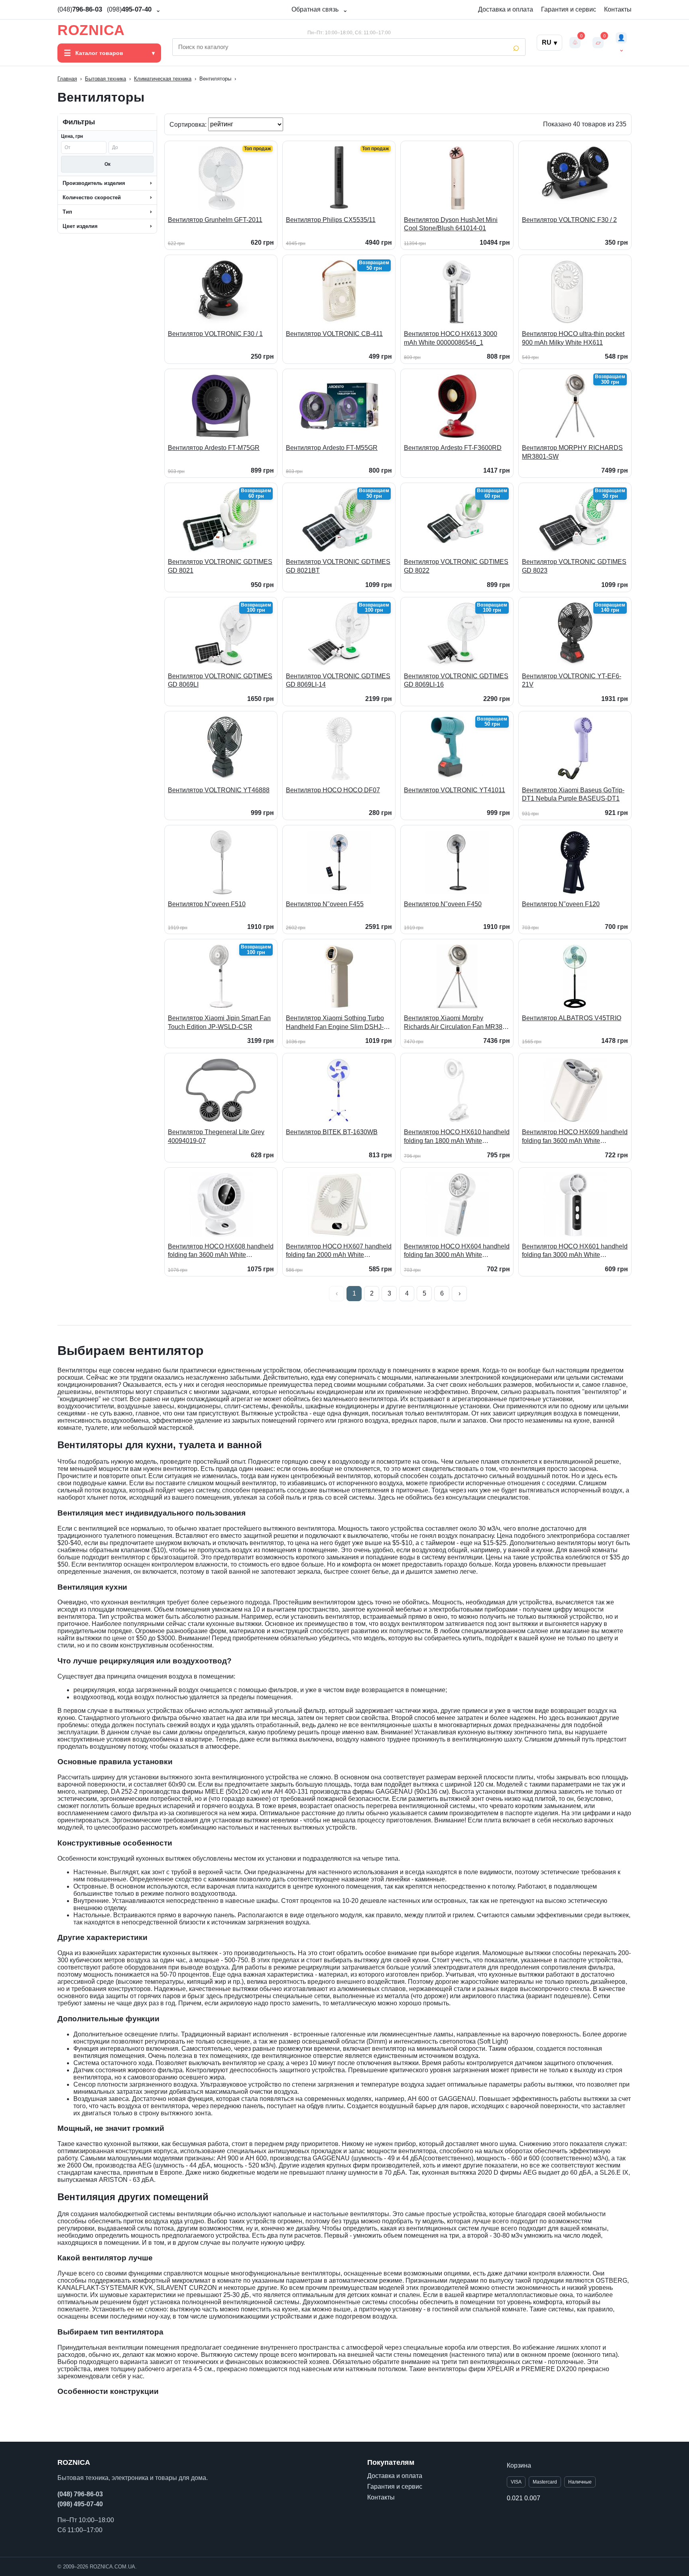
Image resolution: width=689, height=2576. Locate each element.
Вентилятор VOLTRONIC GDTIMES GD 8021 (220, 566)
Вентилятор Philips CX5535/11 (331, 220)
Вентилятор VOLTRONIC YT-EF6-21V (572, 680)
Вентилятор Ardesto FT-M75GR (214, 448)
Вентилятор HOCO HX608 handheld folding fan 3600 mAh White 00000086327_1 (221, 1251)
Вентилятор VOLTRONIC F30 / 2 (569, 220)
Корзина (519, 2465)
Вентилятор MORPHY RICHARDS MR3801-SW (572, 452)
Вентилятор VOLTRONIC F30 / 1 (215, 334)
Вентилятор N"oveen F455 (325, 904)
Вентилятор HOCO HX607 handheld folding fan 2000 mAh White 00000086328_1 (339, 1251)
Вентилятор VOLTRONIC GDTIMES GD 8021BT (338, 566)
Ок (107, 164)
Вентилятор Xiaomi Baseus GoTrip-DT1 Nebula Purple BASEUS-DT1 (573, 794)
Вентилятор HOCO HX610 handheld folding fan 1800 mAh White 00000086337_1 (457, 1137)
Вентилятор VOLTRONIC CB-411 (334, 334)
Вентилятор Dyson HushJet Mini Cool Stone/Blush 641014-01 (451, 224)
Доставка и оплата (506, 9)
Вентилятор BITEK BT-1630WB (332, 1132)
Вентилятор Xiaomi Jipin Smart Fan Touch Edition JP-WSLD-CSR (219, 1022)
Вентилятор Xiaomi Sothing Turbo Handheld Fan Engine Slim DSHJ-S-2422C (338, 1023)
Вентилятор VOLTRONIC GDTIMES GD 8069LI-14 (338, 680)
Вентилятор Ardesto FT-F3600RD (453, 448)
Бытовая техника (105, 79)
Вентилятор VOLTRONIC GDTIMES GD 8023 (574, 566)
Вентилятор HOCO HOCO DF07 (333, 790)
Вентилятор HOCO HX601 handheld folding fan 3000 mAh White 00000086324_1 (575, 1251)
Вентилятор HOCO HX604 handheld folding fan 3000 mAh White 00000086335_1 (457, 1251)
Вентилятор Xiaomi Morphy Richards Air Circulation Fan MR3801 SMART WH (457, 1023)
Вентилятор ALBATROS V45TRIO (572, 1018)
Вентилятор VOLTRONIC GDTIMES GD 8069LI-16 (456, 680)
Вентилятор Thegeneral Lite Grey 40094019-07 (216, 1136)
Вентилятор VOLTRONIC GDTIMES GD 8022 (456, 566)
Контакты (618, 9)
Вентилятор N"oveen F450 (443, 904)
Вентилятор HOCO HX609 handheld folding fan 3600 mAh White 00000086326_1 (575, 1137)
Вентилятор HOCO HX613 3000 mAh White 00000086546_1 (451, 338)
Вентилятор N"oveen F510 (207, 904)
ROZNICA (91, 30)
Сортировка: (189, 124)
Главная (67, 79)
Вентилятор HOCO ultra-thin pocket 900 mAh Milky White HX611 (573, 338)
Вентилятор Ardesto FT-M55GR (332, 448)
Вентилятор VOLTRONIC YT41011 (455, 790)
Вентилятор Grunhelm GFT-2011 (215, 220)
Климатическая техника (163, 79)
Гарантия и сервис (569, 9)
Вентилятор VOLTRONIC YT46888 (219, 790)
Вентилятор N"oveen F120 (561, 904)
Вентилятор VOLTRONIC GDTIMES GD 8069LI (220, 680)
